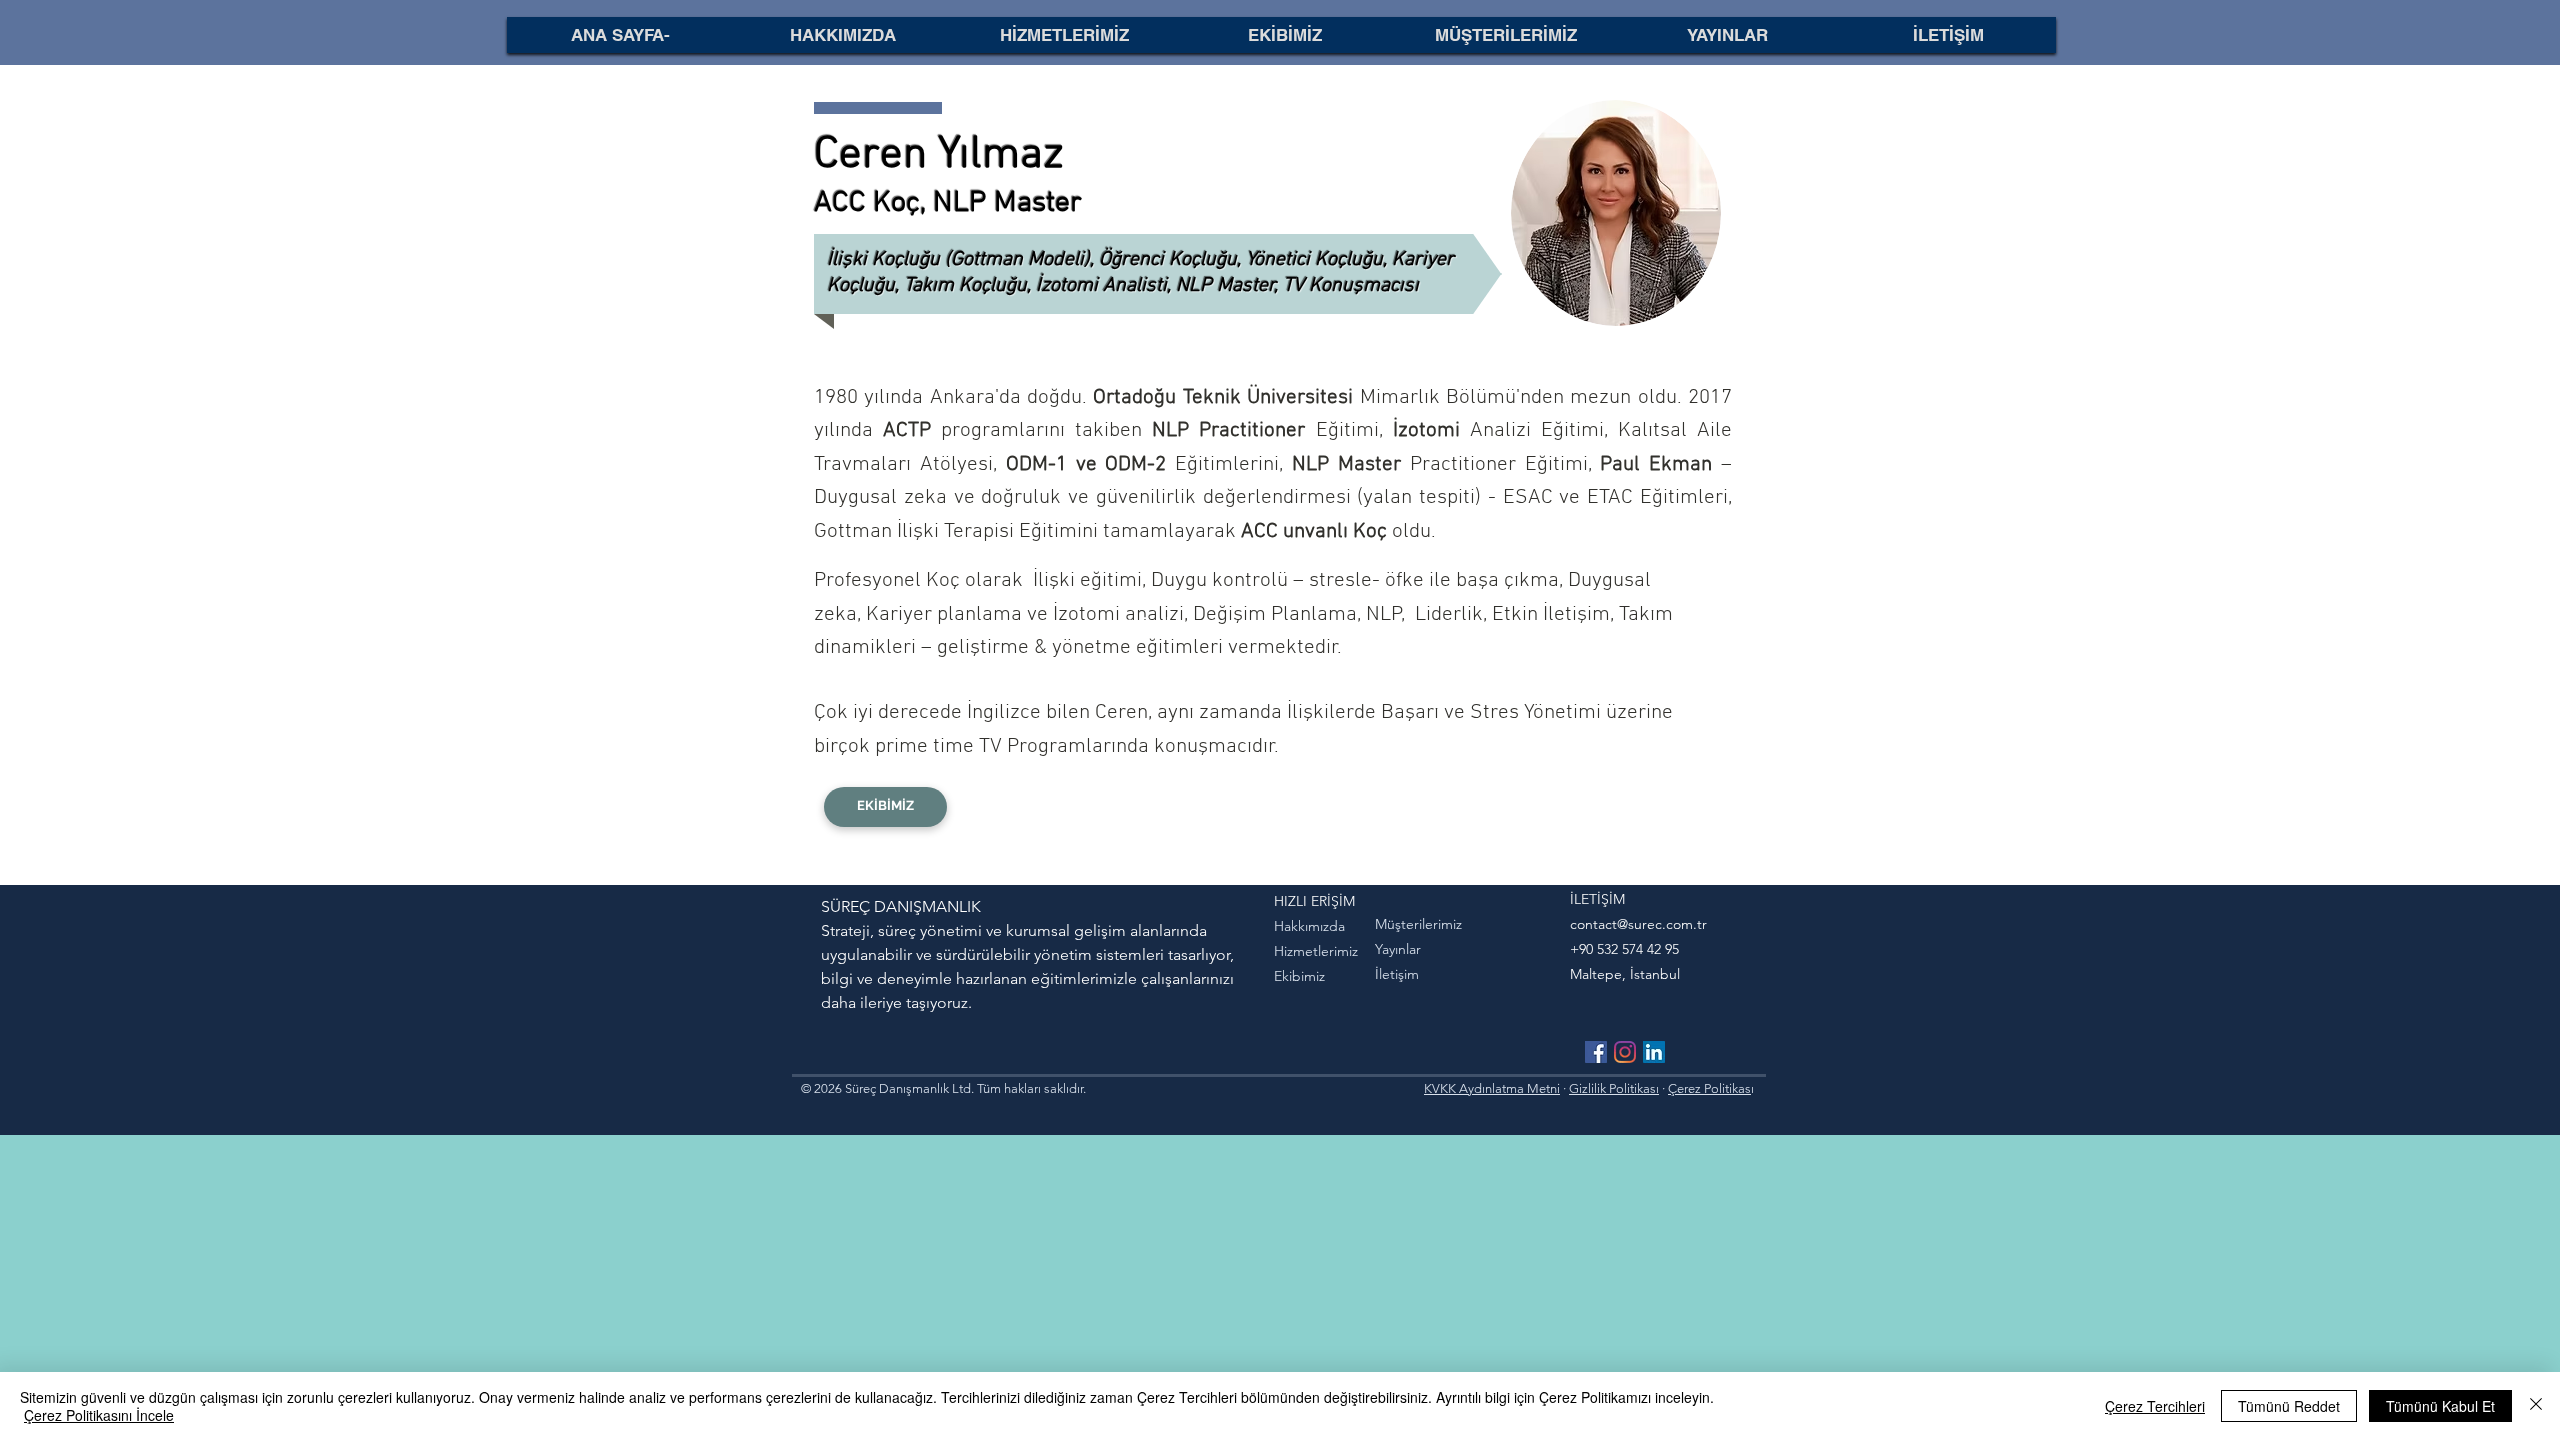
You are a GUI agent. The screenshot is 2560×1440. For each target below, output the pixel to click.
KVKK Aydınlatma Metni (1492, 1088)
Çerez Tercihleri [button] (2155, 1406)
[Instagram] (1625, 1052)
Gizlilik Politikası (1614, 1088)
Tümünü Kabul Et (2440, 1406)
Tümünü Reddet (2289, 1406)
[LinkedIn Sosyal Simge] (1654, 1052)
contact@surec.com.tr (1638, 924)
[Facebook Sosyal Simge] (1596, 1052)
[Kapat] (2536, 1406)
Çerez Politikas (1709, 1088)
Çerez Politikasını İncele (99, 1415)
